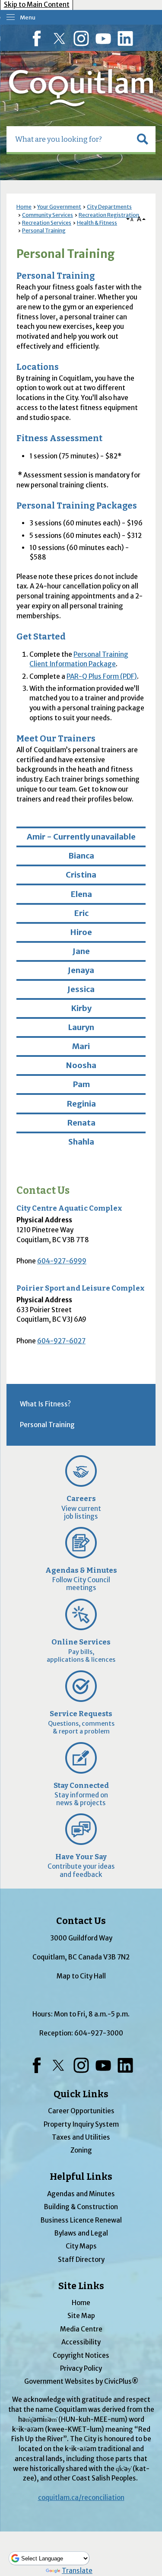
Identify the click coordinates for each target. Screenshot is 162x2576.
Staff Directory (81, 2260)
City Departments (109, 207)
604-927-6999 (62, 1261)
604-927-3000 (99, 2033)
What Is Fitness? (45, 1404)
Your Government (59, 207)
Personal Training (44, 231)
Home (24, 207)
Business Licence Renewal (81, 2220)
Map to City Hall (81, 1976)
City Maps (81, 2246)
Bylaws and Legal (81, 2233)
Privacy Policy (81, 2368)
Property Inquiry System (81, 2124)
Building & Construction (81, 2207)
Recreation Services (47, 223)
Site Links (81, 2286)
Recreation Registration (109, 215)
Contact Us (43, 1191)
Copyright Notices (81, 2355)
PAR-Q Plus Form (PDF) (102, 676)
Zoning (81, 2150)
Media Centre (81, 2329)
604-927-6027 (61, 1341)
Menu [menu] (28, 17)
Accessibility (81, 2342)
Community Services (48, 215)
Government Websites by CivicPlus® (81, 2381)
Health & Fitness (97, 223)
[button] (143, 139)
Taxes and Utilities (81, 2137)
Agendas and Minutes (81, 2194)
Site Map (81, 2316)
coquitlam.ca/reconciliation (81, 2498)
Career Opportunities (81, 2111)
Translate (77, 2571)
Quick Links (81, 2094)
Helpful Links (81, 2177)
